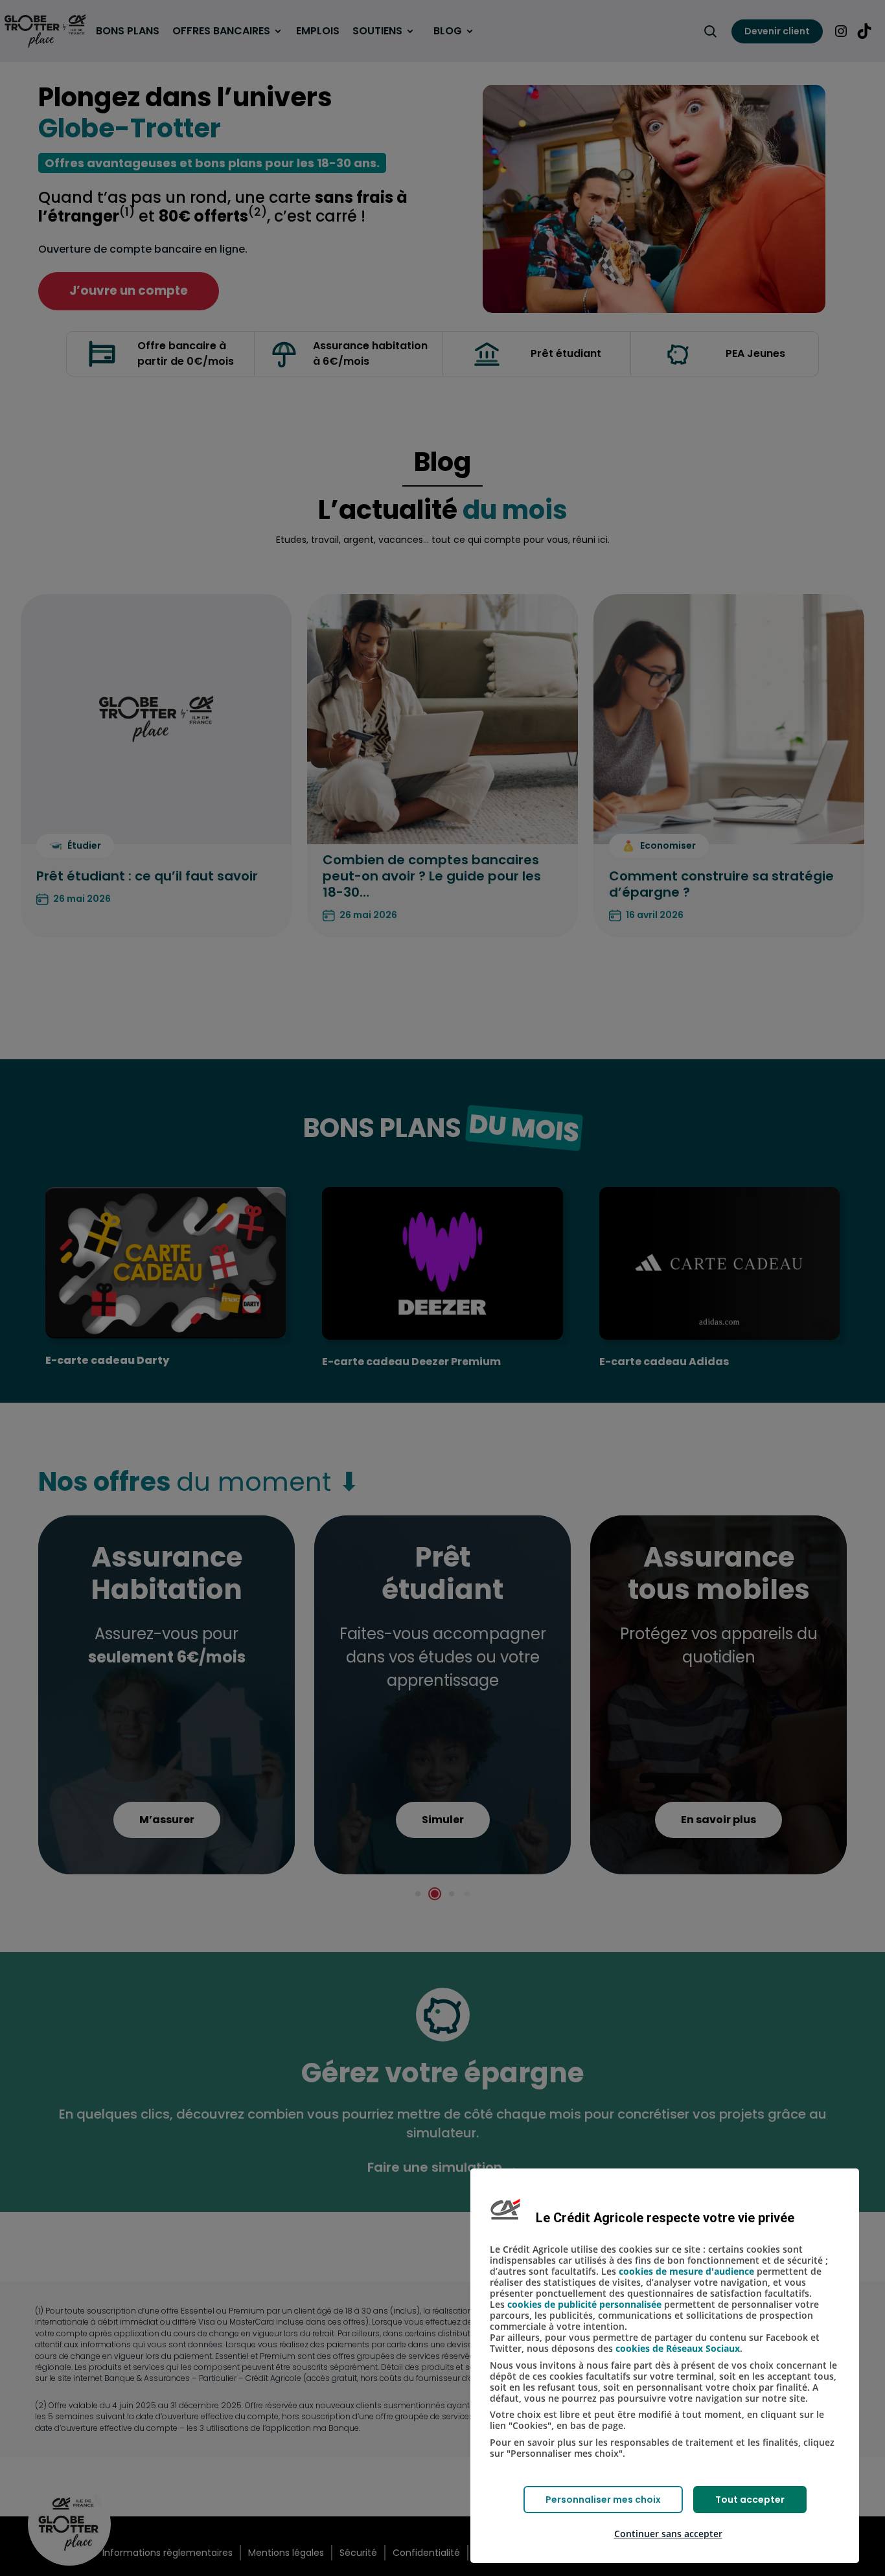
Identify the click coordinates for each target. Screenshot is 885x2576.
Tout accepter (750, 2500)
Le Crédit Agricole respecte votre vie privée (665, 2218)
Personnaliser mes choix (603, 2500)
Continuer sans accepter (668, 2534)
